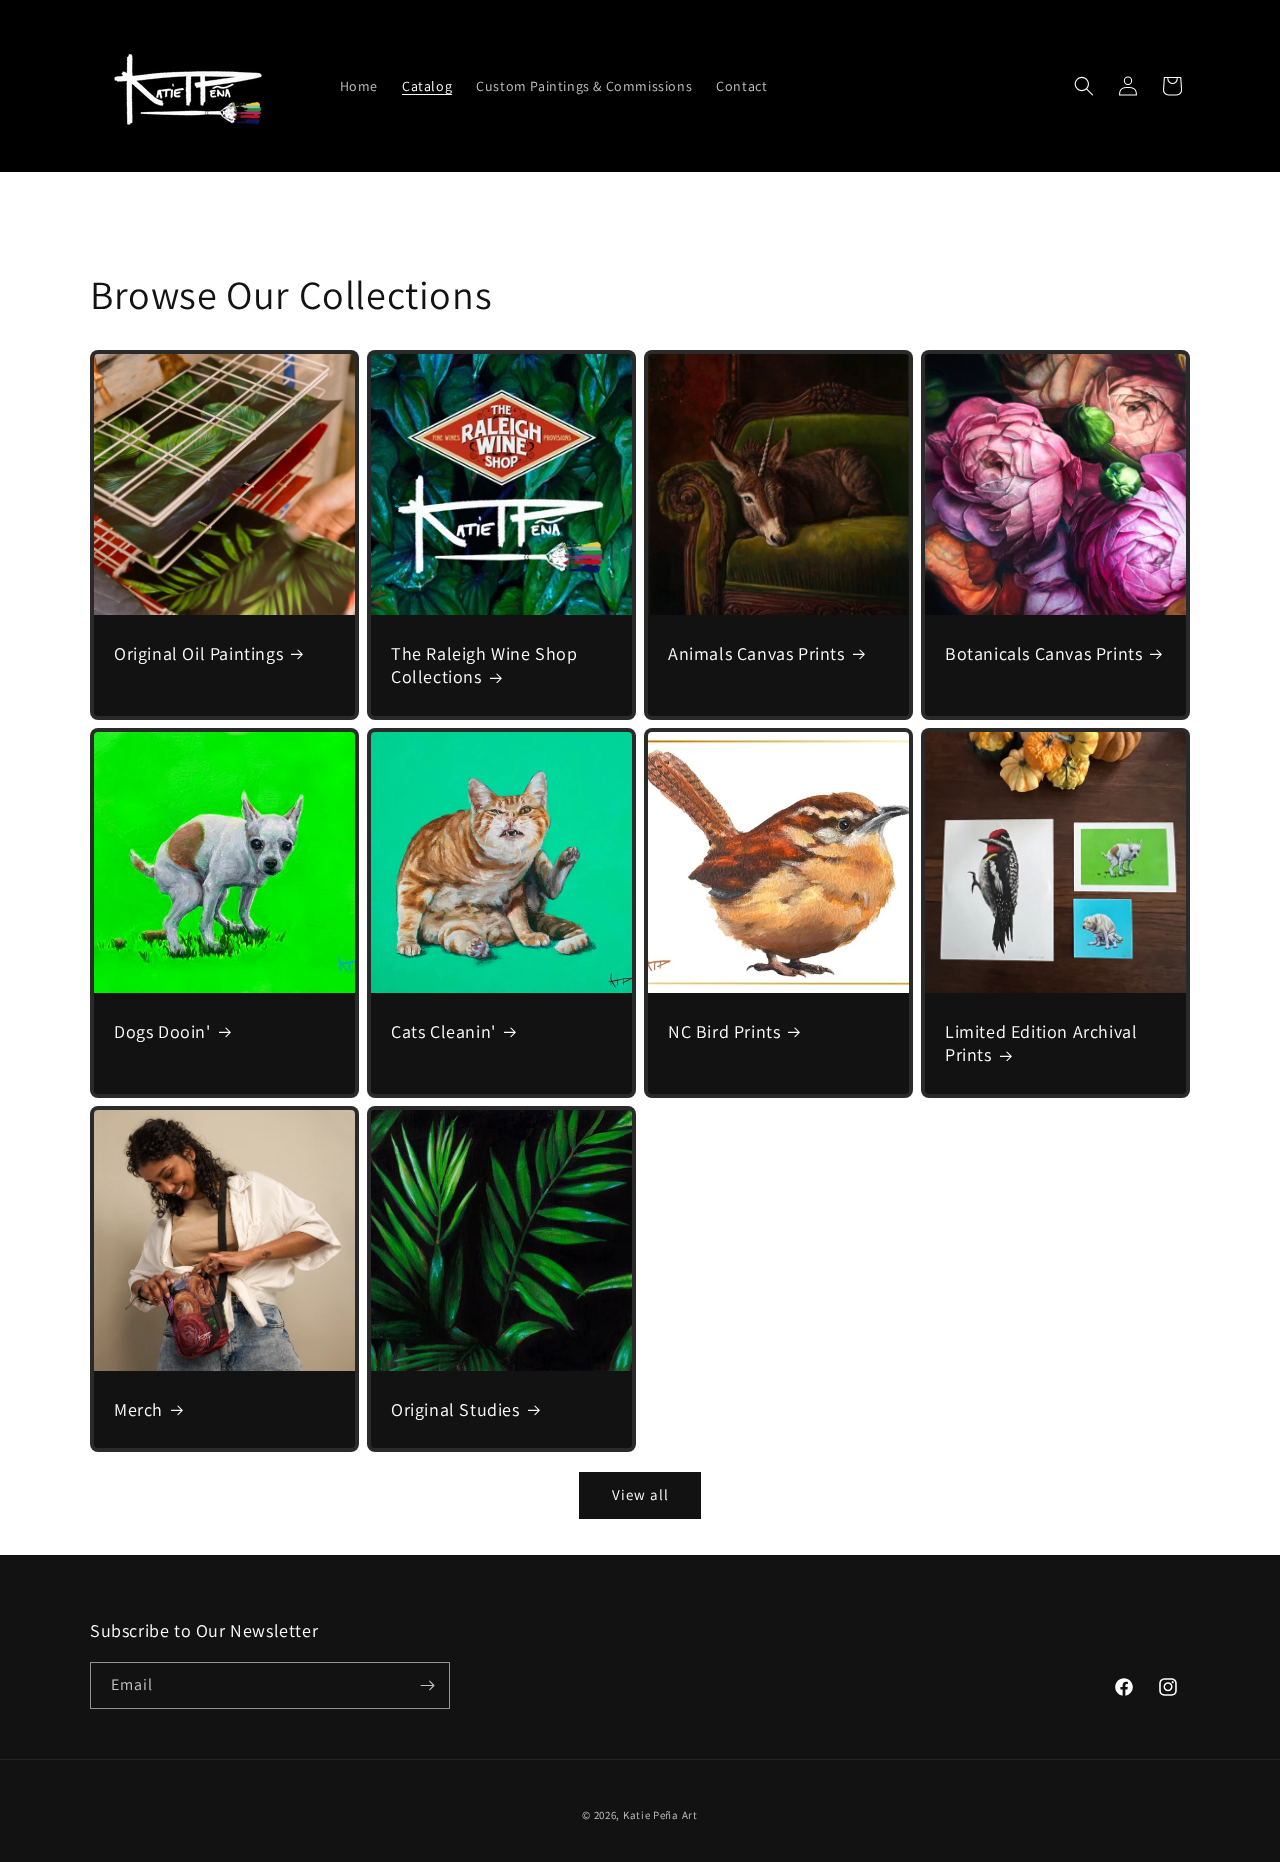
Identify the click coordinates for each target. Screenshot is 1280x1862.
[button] (1084, 86)
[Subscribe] (427, 1685)
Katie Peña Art (660, 1815)
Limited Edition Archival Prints (1041, 1043)
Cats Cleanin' (443, 1031)
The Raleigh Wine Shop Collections (484, 665)
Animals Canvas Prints (756, 653)
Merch (138, 1409)
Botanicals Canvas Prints (1043, 653)
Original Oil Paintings (198, 653)
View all (640, 1494)
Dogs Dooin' (162, 1031)
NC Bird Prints (724, 1031)
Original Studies (455, 1409)
